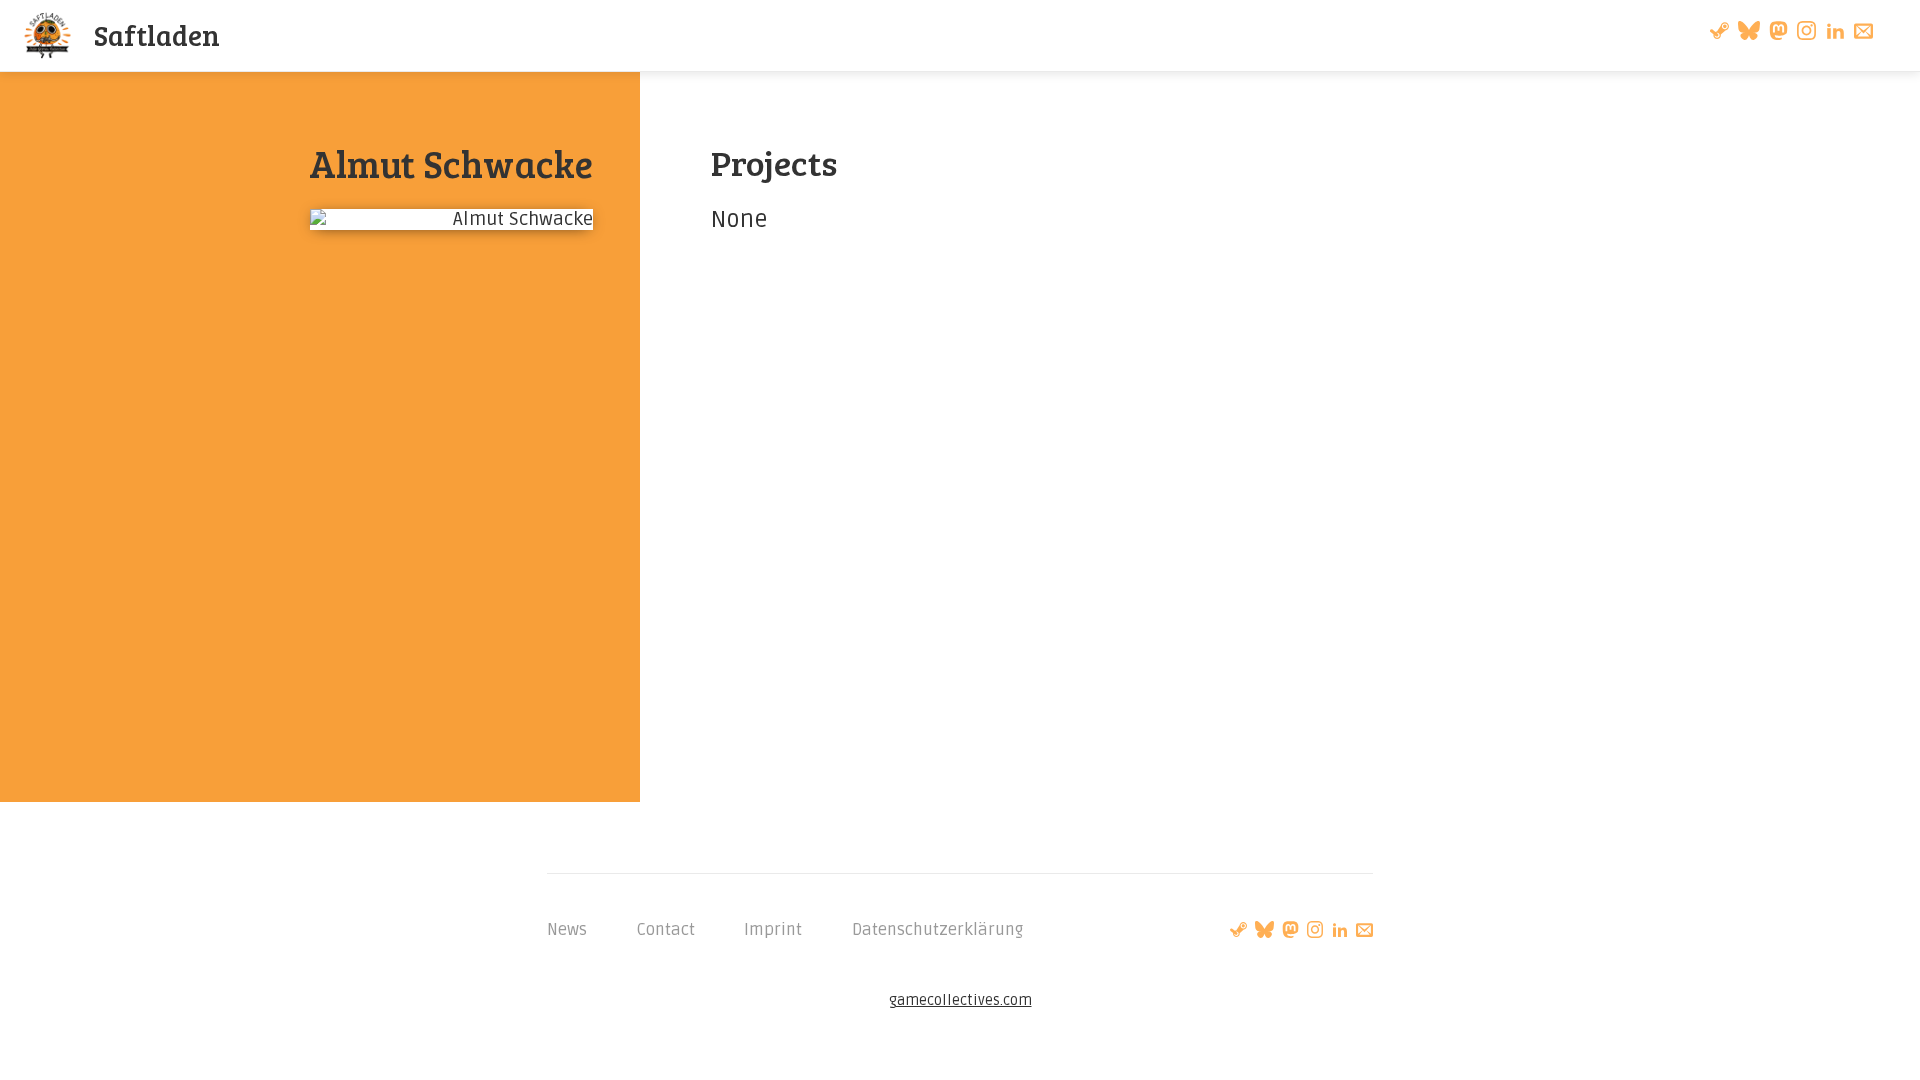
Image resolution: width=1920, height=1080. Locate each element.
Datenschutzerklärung (937, 930)
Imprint (773, 930)
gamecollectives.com (960, 1000)
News (567, 930)
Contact (666, 930)
